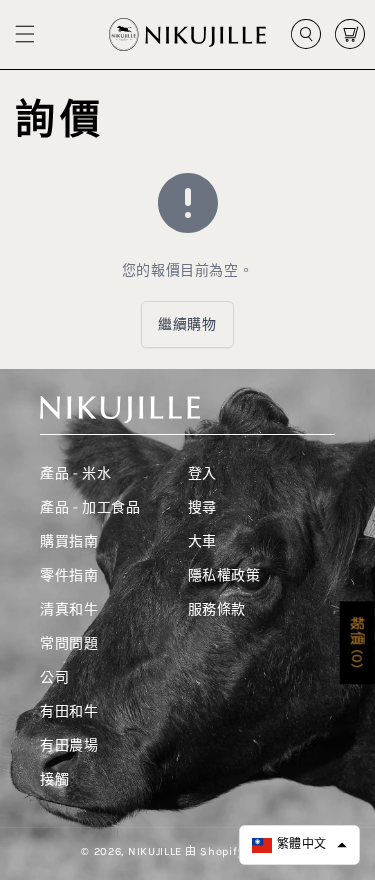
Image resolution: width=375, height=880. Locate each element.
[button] (25, 34)
